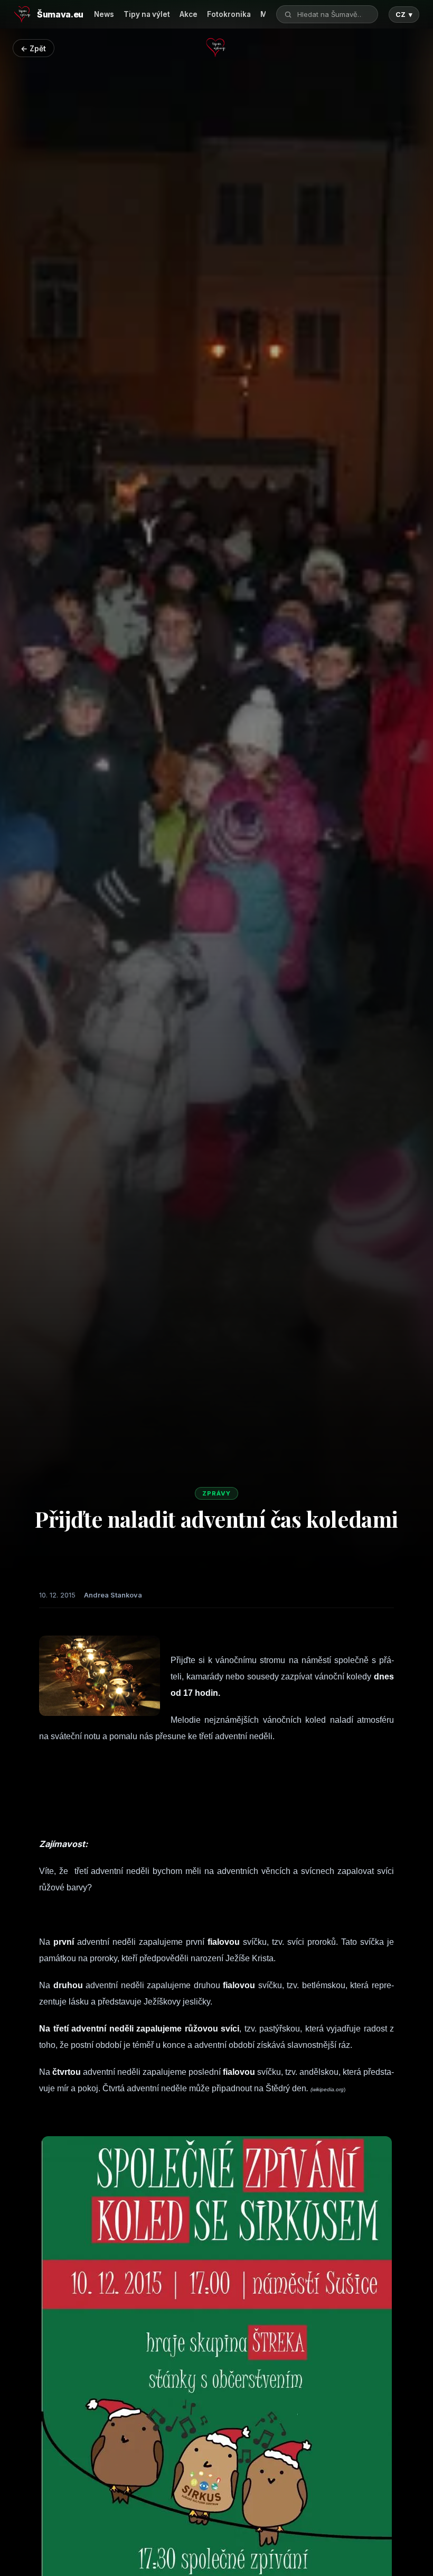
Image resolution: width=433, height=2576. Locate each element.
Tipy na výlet (147, 14)
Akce (189, 14)
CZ (404, 15)
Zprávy (216, 1493)
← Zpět (33, 48)
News (104, 14)
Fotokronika (229, 14)
